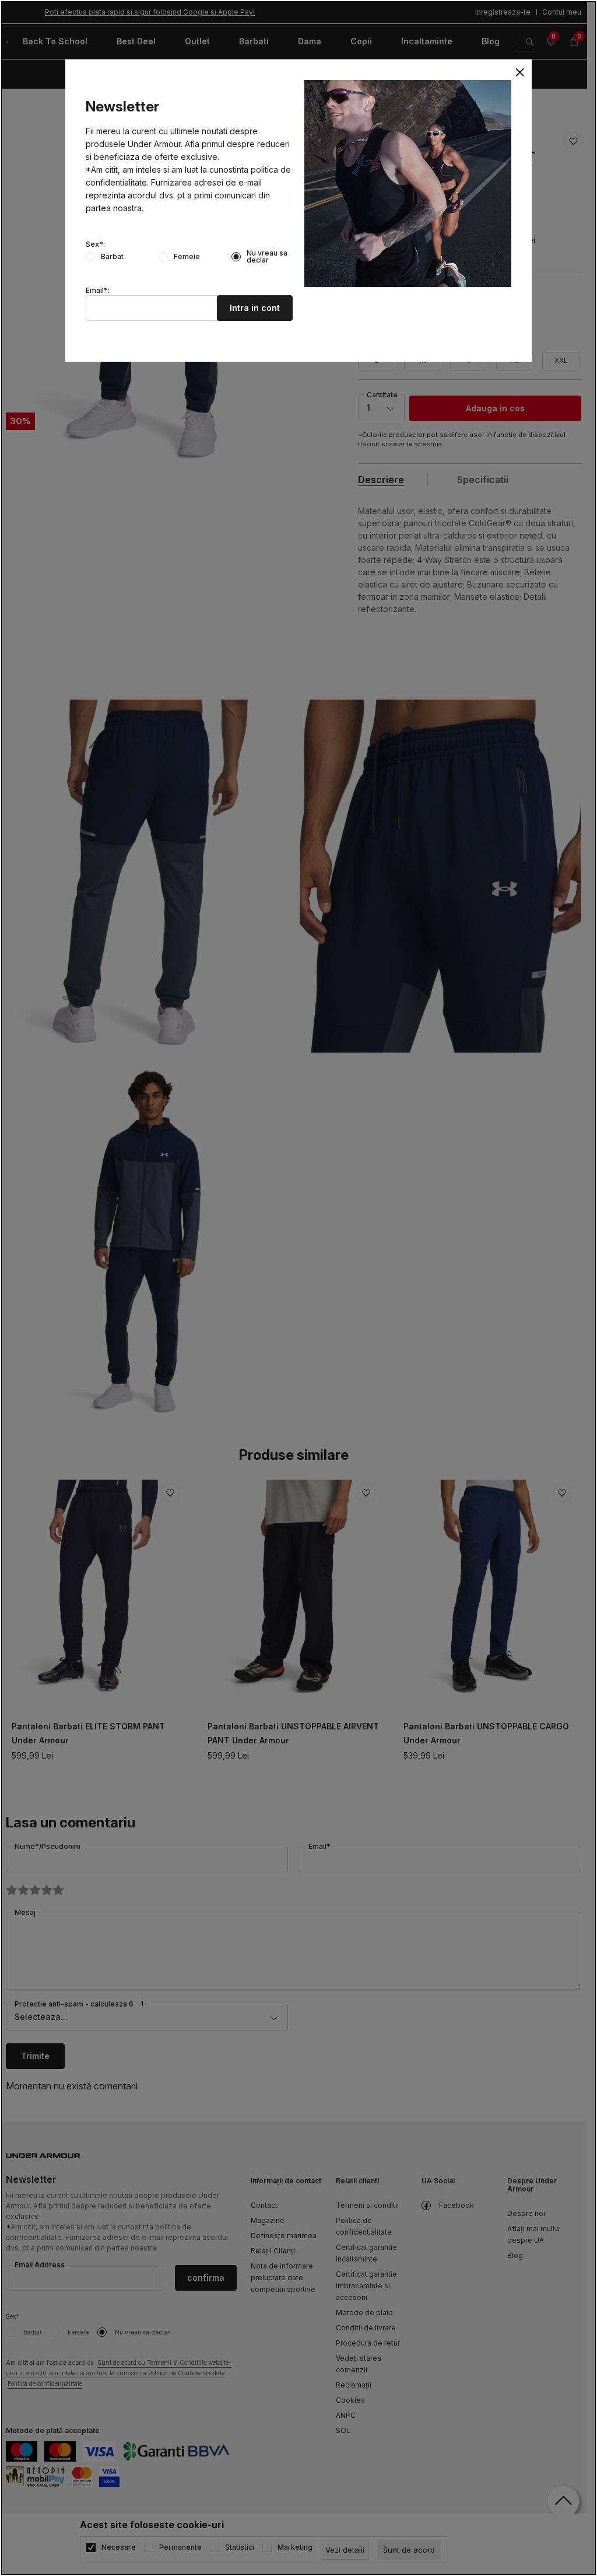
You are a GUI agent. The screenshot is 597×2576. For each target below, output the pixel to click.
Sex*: (95, 244)
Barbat (112, 257)
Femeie (187, 257)
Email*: (98, 291)
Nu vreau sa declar (267, 257)
